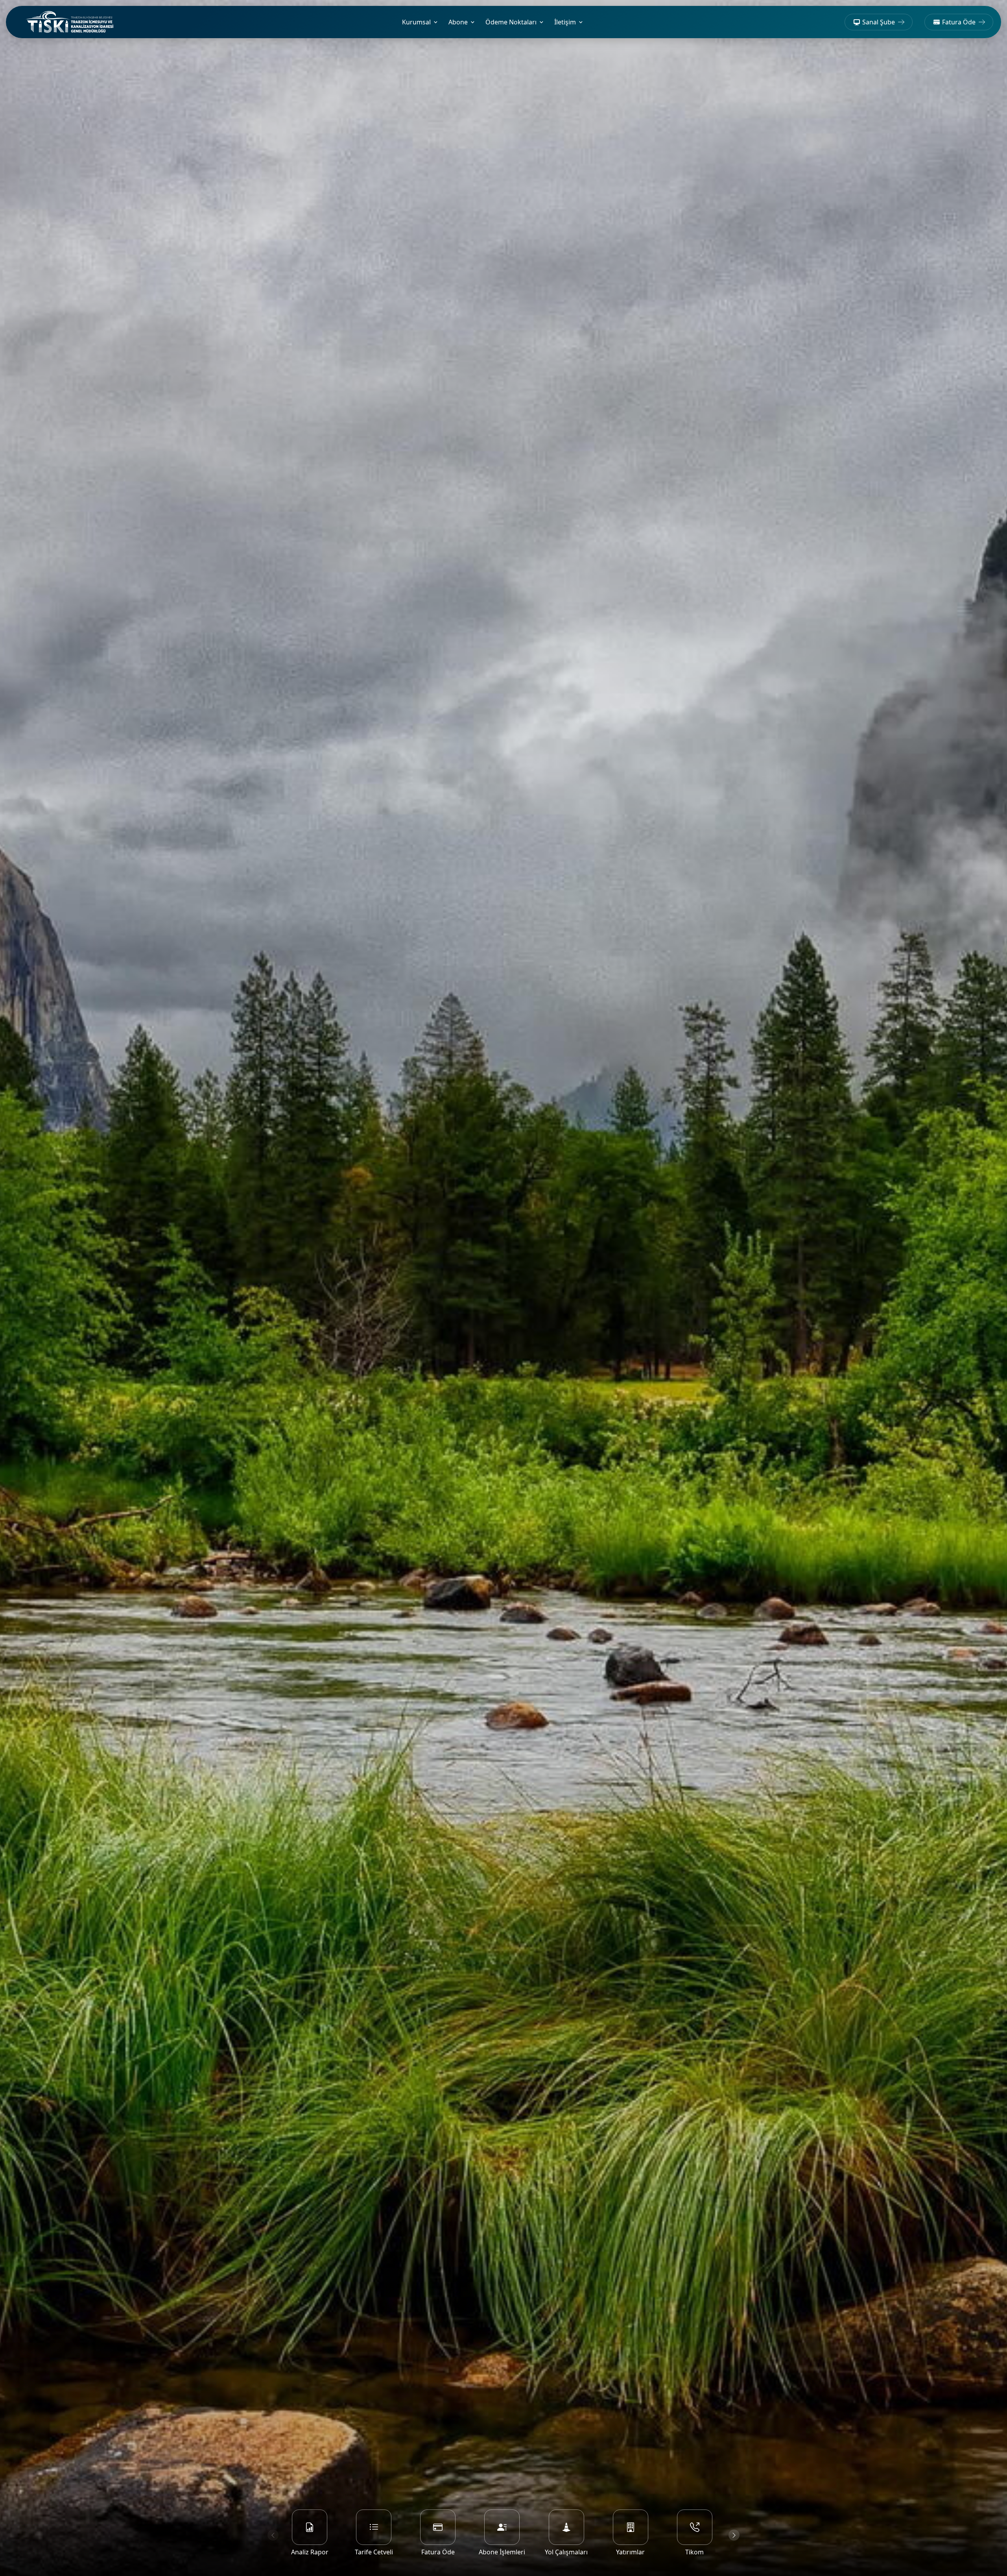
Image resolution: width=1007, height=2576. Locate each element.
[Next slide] (734, 2535)
